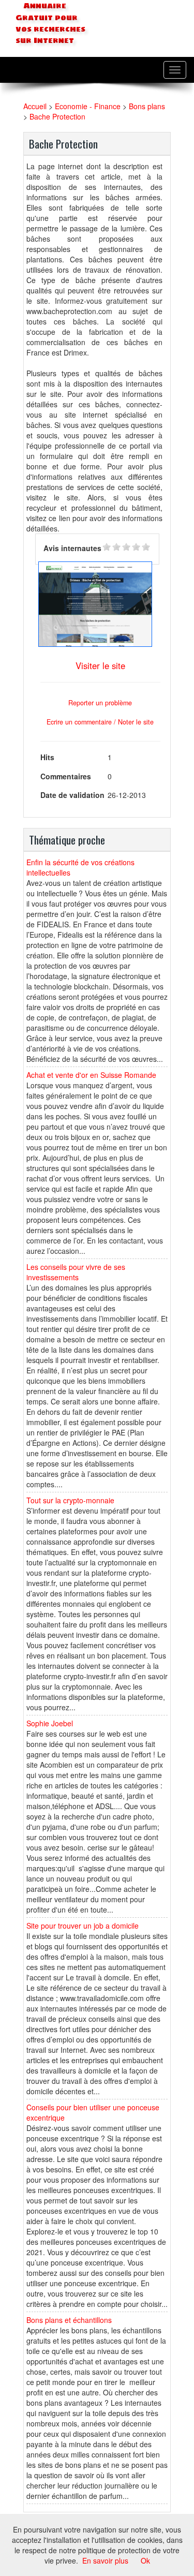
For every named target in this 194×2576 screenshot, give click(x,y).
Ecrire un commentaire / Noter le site (100, 722)
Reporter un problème (100, 703)
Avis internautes (72, 548)
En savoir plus (105, 2560)
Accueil (35, 106)
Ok (145, 2560)
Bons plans (147, 106)
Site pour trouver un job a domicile (83, 1926)
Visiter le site (100, 665)
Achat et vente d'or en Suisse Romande (91, 1075)
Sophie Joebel (50, 1723)
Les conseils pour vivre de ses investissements (76, 1272)
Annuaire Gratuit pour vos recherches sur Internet (50, 23)
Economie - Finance (88, 106)
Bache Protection (57, 116)
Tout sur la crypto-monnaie (70, 1500)
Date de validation (72, 795)
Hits (47, 757)
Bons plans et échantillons (69, 2320)
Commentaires (66, 776)
